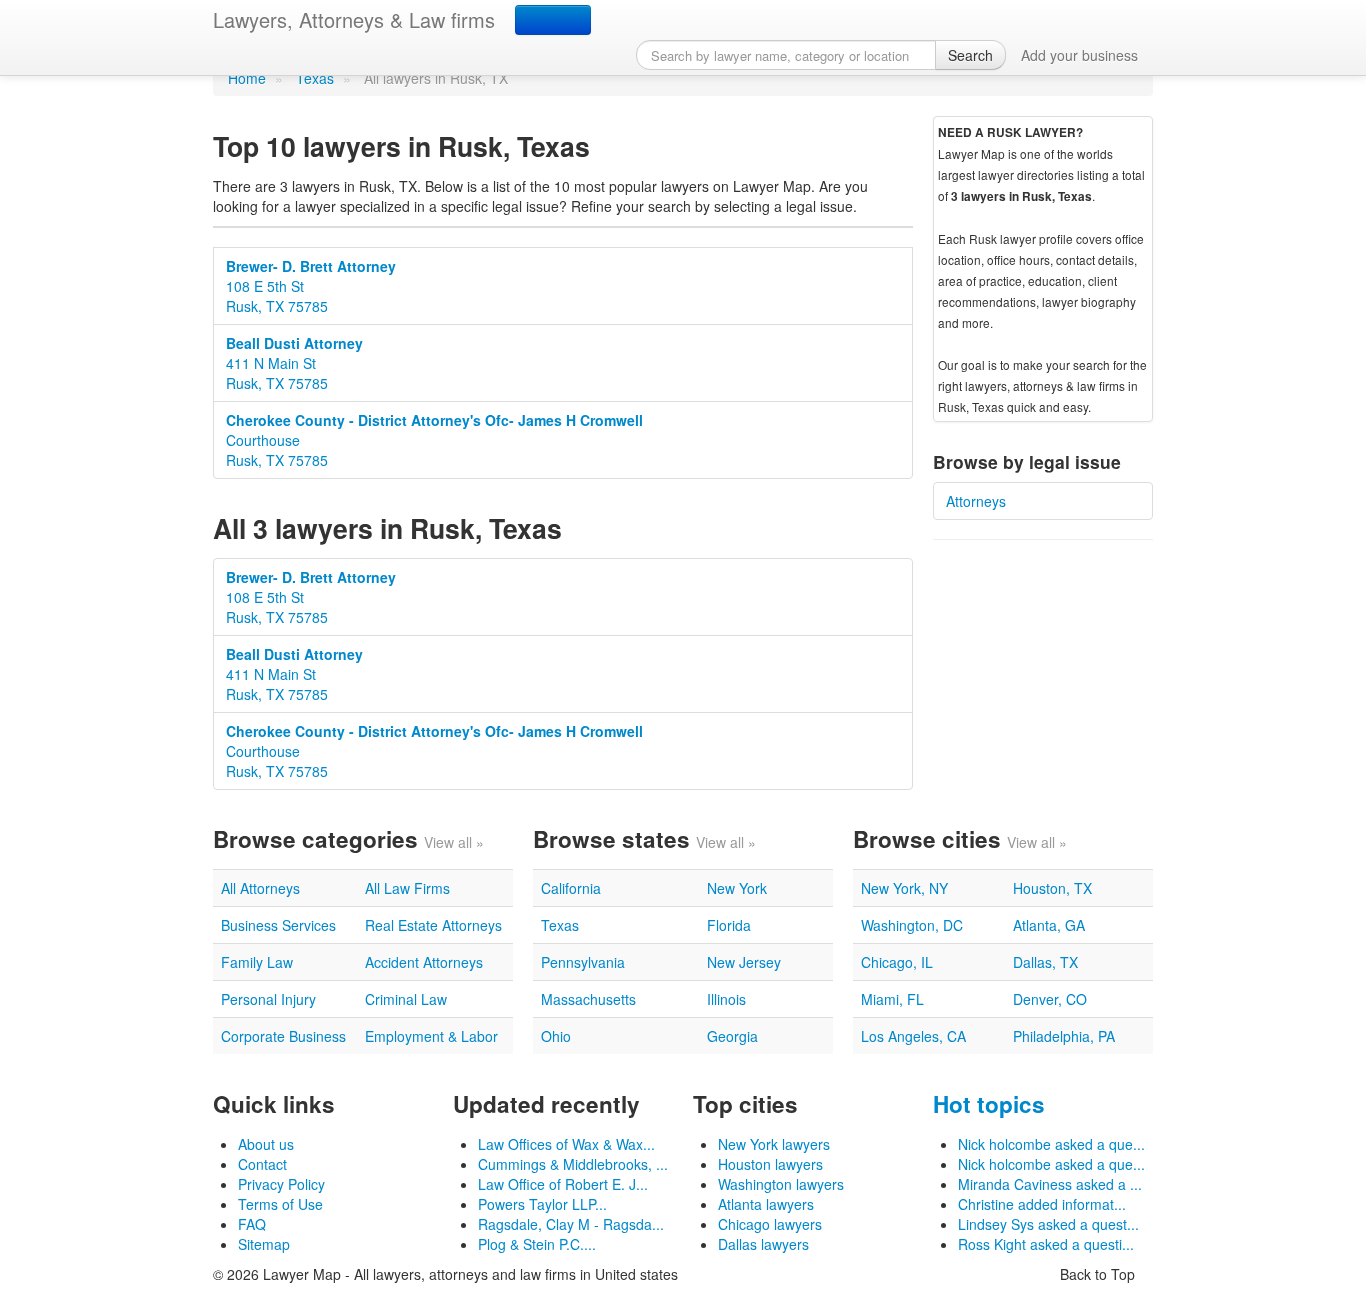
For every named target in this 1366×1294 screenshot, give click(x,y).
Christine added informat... (1042, 1204)
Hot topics (989, 1104)
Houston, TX (1052, 888)
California (571, 888)
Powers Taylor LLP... (542, 1204)
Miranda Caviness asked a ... (1050, 1184)
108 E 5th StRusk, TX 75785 (311, 286)
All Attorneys (260, 888)
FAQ (252, 1224)
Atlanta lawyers (766, 1204)
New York (737, 888)
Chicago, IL (897, 962)
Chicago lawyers (770, 1224)
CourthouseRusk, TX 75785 (434, 440)
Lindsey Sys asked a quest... (1048, 1224)
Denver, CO (1050, 999)
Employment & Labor (431, 1036)
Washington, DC (912, 925)
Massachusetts (588, 999)
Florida (729, 925)
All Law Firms (407, 888)
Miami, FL (892, 999)
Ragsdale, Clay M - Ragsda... (571, 1224)
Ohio (556, 1036)
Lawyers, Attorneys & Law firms (354, 19)
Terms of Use (280, 1204)
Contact (262, 1164)
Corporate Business (283, 1036)
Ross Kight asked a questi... (1046, 1244)
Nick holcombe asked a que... (1051, 1144)
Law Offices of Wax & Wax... (566, 1144)
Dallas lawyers (763, 1244)
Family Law (257, 962)
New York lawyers (774, 1144)
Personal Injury (268, 999)
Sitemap (264, 1244)
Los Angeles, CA (913, 1036)
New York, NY (904, 888)
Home (247, 78)
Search (970, 55)
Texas (315, 78)
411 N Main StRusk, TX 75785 (294, 363)
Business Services (278, 925)
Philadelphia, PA (1064, 1036)
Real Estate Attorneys (433, 925)
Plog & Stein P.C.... (537, 1244)
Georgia (732, 1036)
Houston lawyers (770, 1164)
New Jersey (744, 962)
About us (266, 1144)
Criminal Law (406, 999)
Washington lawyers (781, 1184)
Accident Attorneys (424, 962)
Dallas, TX (1045, 962)
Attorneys (976, 501)
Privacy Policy (281, 1184)
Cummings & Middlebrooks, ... (573, 1164)
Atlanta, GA (1049, 925)
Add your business (1079, 55)
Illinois (726, 999)
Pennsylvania (583, 962)
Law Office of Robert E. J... (563, 1184)
